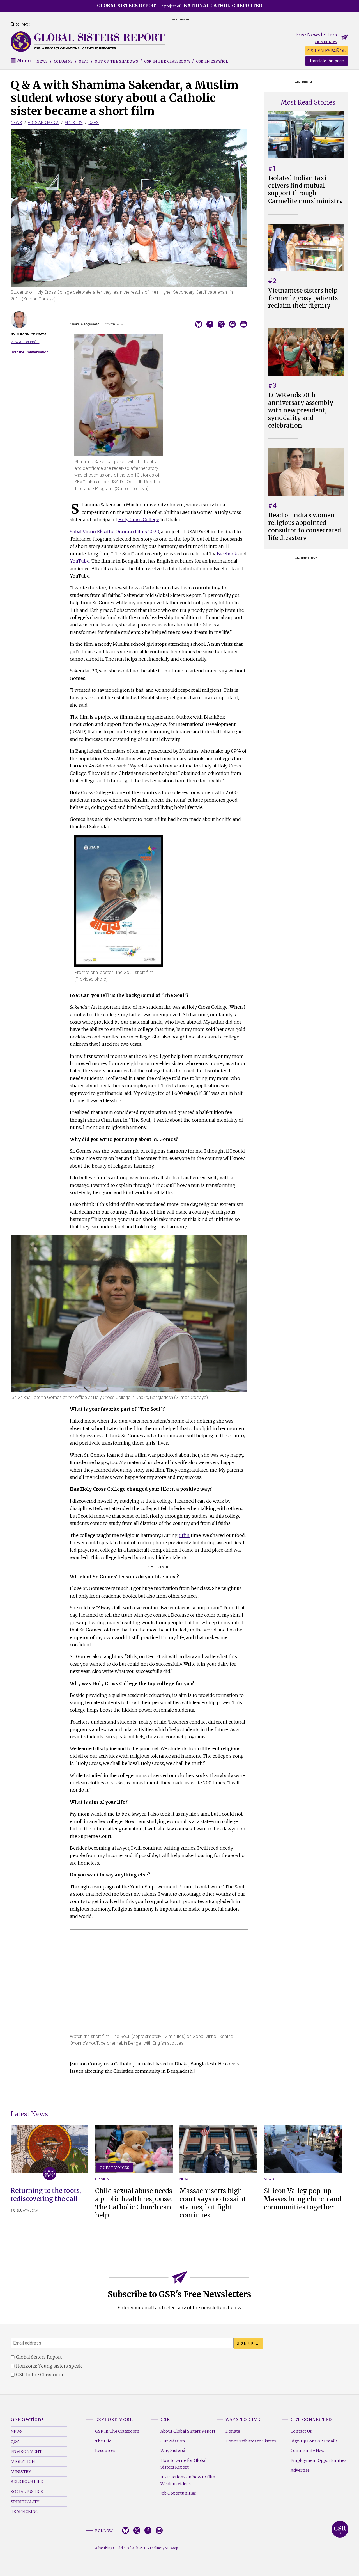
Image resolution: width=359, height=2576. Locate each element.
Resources (105, 2451)
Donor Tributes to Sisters (251, 2441)
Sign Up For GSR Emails (314, 2441)
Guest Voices (115, 2168)
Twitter (137, 2530)
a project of (180, 6)
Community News (309, 2451)
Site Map (171, 2548)
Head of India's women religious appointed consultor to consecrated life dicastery (305, 527)
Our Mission (173, 2441)
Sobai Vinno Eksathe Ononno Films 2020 (114, 532)
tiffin (184, 1535)
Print (244, 324)
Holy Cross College (139, 520)
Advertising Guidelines (112, 2548)
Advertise (300, 2470)
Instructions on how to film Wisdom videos (188, 2480)
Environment (26, 2451)
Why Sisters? (173, 2451)
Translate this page (327, 61)
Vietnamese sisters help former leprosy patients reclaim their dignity (303, 298)
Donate (233, 2431)
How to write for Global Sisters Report (184, 2464)
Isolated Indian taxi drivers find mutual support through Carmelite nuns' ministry (306, 189)
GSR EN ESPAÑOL (327, 51)
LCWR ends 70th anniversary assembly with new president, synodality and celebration (301, 410)
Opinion (102, 2179)
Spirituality (25, 2502)
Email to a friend (232, 324)
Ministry (73, 123)
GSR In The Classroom (117, 2431)
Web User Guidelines (147, 2548)
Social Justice (27, 2492)
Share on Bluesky (199, 324)
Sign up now (326, 42)
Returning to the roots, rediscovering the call (46, 2195)
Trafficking (25, 2511)
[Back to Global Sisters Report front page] (88, 42)
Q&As (84, 61)
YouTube (80, 561)
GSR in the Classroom (167, 61)
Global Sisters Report (340, 2529)
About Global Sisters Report (188, 2431)
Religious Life (27, 2481)
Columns (63, 61)
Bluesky (126, 2530)
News (42, 61)
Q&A (15, 2442)
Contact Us (301, 2431)
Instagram (159, 2530)
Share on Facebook (210, 324)
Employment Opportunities (318, 2460)
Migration (23, 2462)
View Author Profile (25, 342)
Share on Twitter (221, 324)
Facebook (227, 554)
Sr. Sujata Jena (25, 2211)
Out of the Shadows (116, 61)
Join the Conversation (29, 352)
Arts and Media (43, 123)
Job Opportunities (178, 2493)
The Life (103, 2441)
